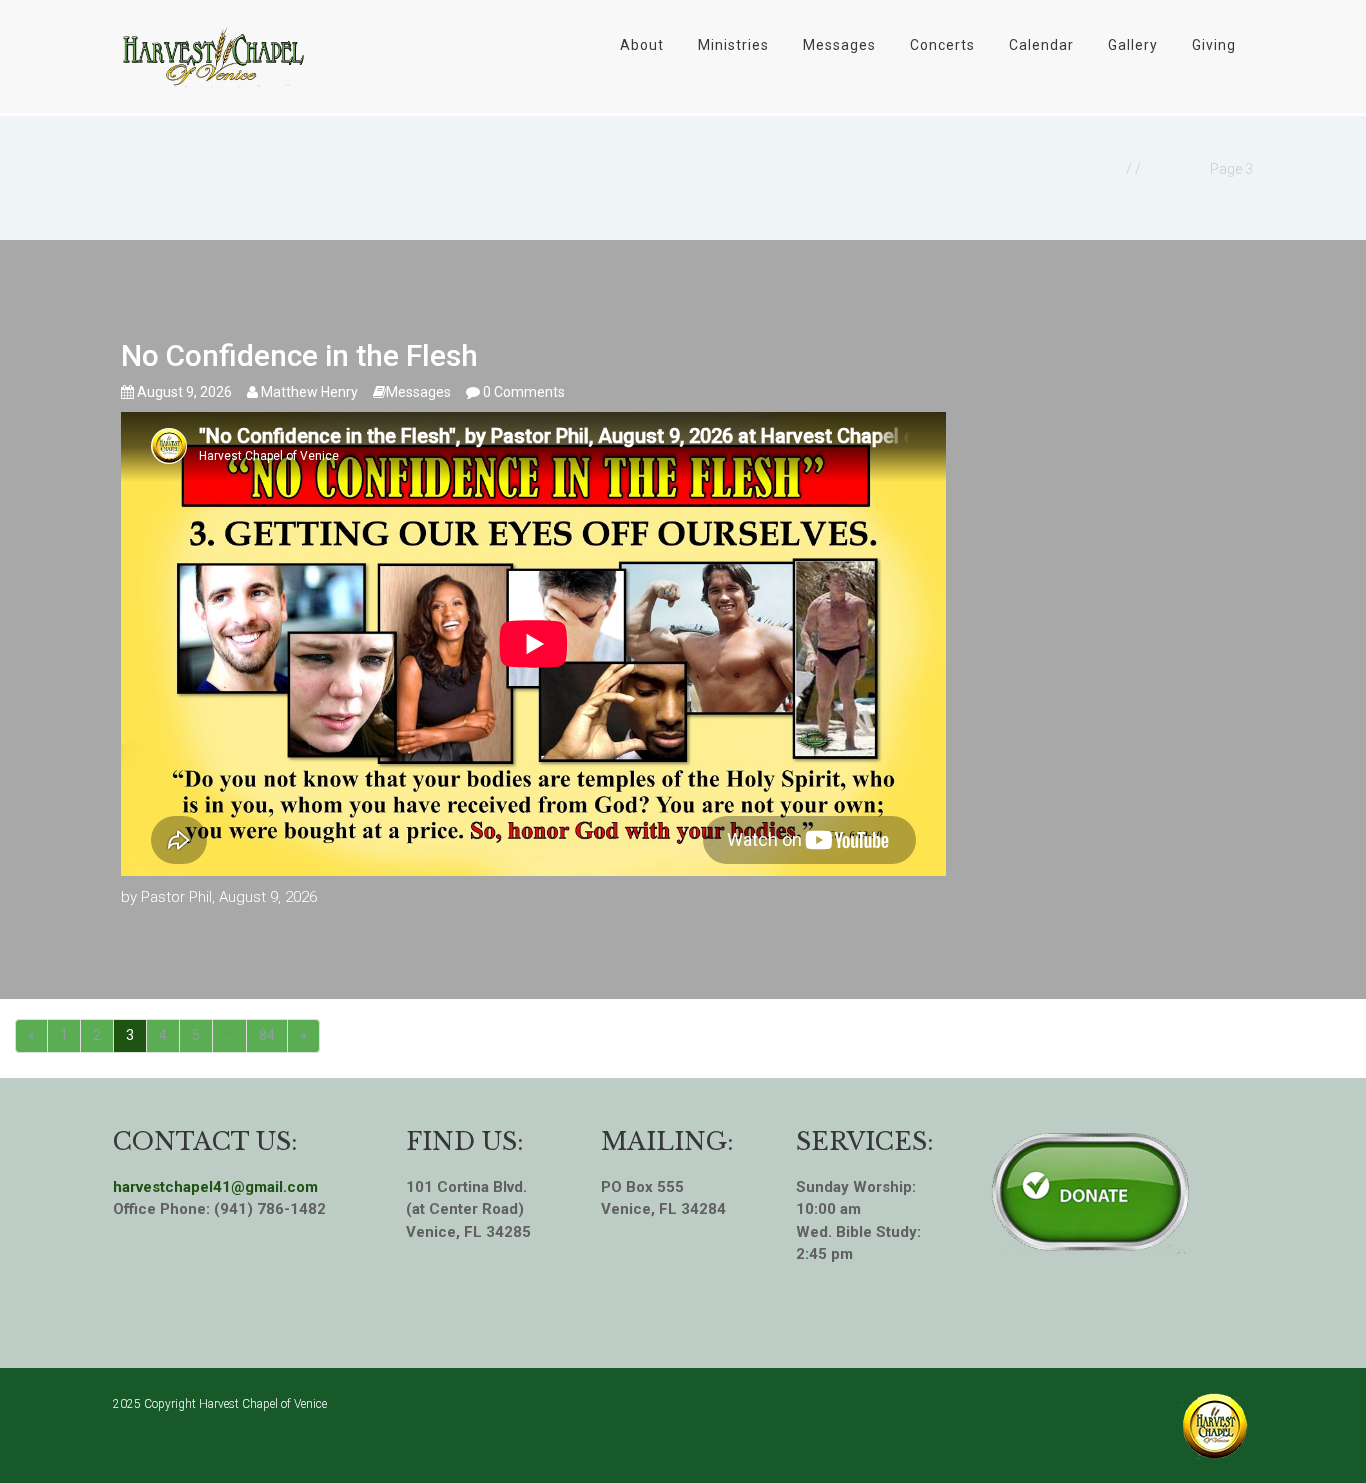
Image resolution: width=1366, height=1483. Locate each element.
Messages (839, 45)
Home (1101, 169)
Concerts (942, 45)
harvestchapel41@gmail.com (215, 1187)
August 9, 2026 (183, 392)
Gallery (1133, 45)
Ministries (733, 45)
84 (267, 1035)
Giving (1214, 45)
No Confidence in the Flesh (299, 355)
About (642, 45)
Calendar (1041, 45)
